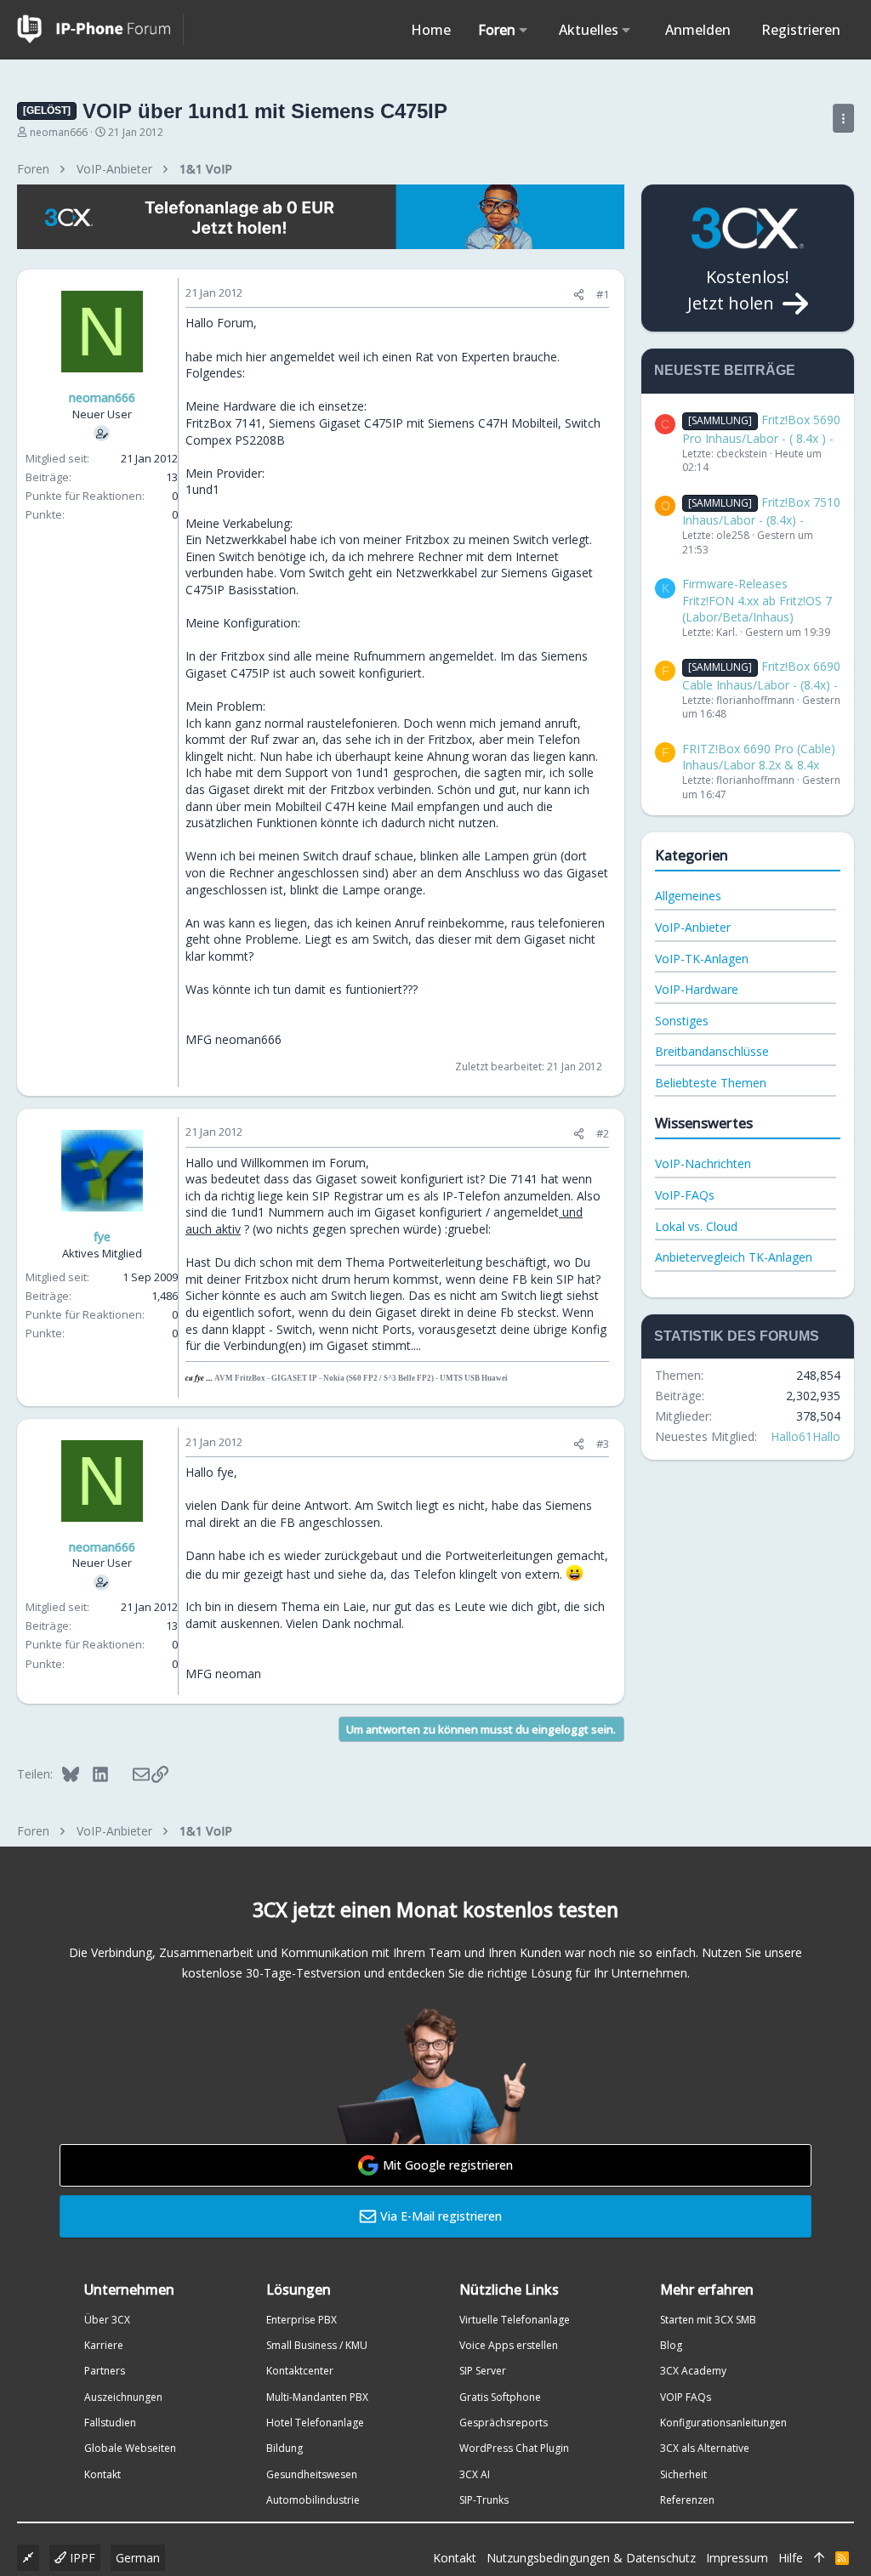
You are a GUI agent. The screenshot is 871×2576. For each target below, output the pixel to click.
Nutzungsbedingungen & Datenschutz (591, 2558)
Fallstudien (110, 2423)
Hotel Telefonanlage (315, 2423)
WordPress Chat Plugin (514, 2448)
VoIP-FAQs (685, 1195)
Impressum (737, 2558)
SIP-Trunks (484, 2500)
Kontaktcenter (300, 2371)
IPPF (81, 2558)
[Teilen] (579, 295)
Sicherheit (683, 2474)
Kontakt (102, 2474)
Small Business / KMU (317, 2345)
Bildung (285, 2448)
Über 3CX (107, 2320)
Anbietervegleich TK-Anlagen (734, 1257)
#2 (603, 1133)
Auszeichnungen (123, 2397)
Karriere (104, 2345)
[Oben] (819, 2558)
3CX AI (475, 2474)
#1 (603, 294)
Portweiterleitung (435, 1262)
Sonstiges (682, 1021)
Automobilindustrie (313, 2500)
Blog (671, 2345)
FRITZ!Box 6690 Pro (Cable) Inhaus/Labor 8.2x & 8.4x (759, 757)
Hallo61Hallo (806, 1436)
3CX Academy (693, 2371)
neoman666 (59, 132)
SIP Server (483, 2371)
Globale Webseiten (130, 2448)
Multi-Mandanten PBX (317, 2397)
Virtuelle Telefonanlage (515, 2320)
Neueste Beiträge (725, 370)
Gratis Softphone (500, 2397)
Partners (105, 2371)
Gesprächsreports (504, 2423)
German (138, 2558)
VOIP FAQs (686, 2397)
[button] (524, 30)
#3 (603, 1444)
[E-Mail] (130, 1773)
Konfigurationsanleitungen (723, 2423)
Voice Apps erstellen (509, 2345)
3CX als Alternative (705, 2448)
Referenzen (687, 2500)
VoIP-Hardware (697, 989)
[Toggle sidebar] (843, 118)
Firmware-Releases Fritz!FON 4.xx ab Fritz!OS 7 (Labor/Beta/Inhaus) (757, 600)
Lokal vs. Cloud (696, 1226)
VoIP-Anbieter (693, 927)
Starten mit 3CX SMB (708, 2320)
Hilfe (791, 2558)
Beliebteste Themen (711, 1083)
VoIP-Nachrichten (703, 1163)
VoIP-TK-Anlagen (702, 959)
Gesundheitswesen (312, 2474)
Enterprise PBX (302, 2320)
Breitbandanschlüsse (712, 1051)
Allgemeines (688, 896)
